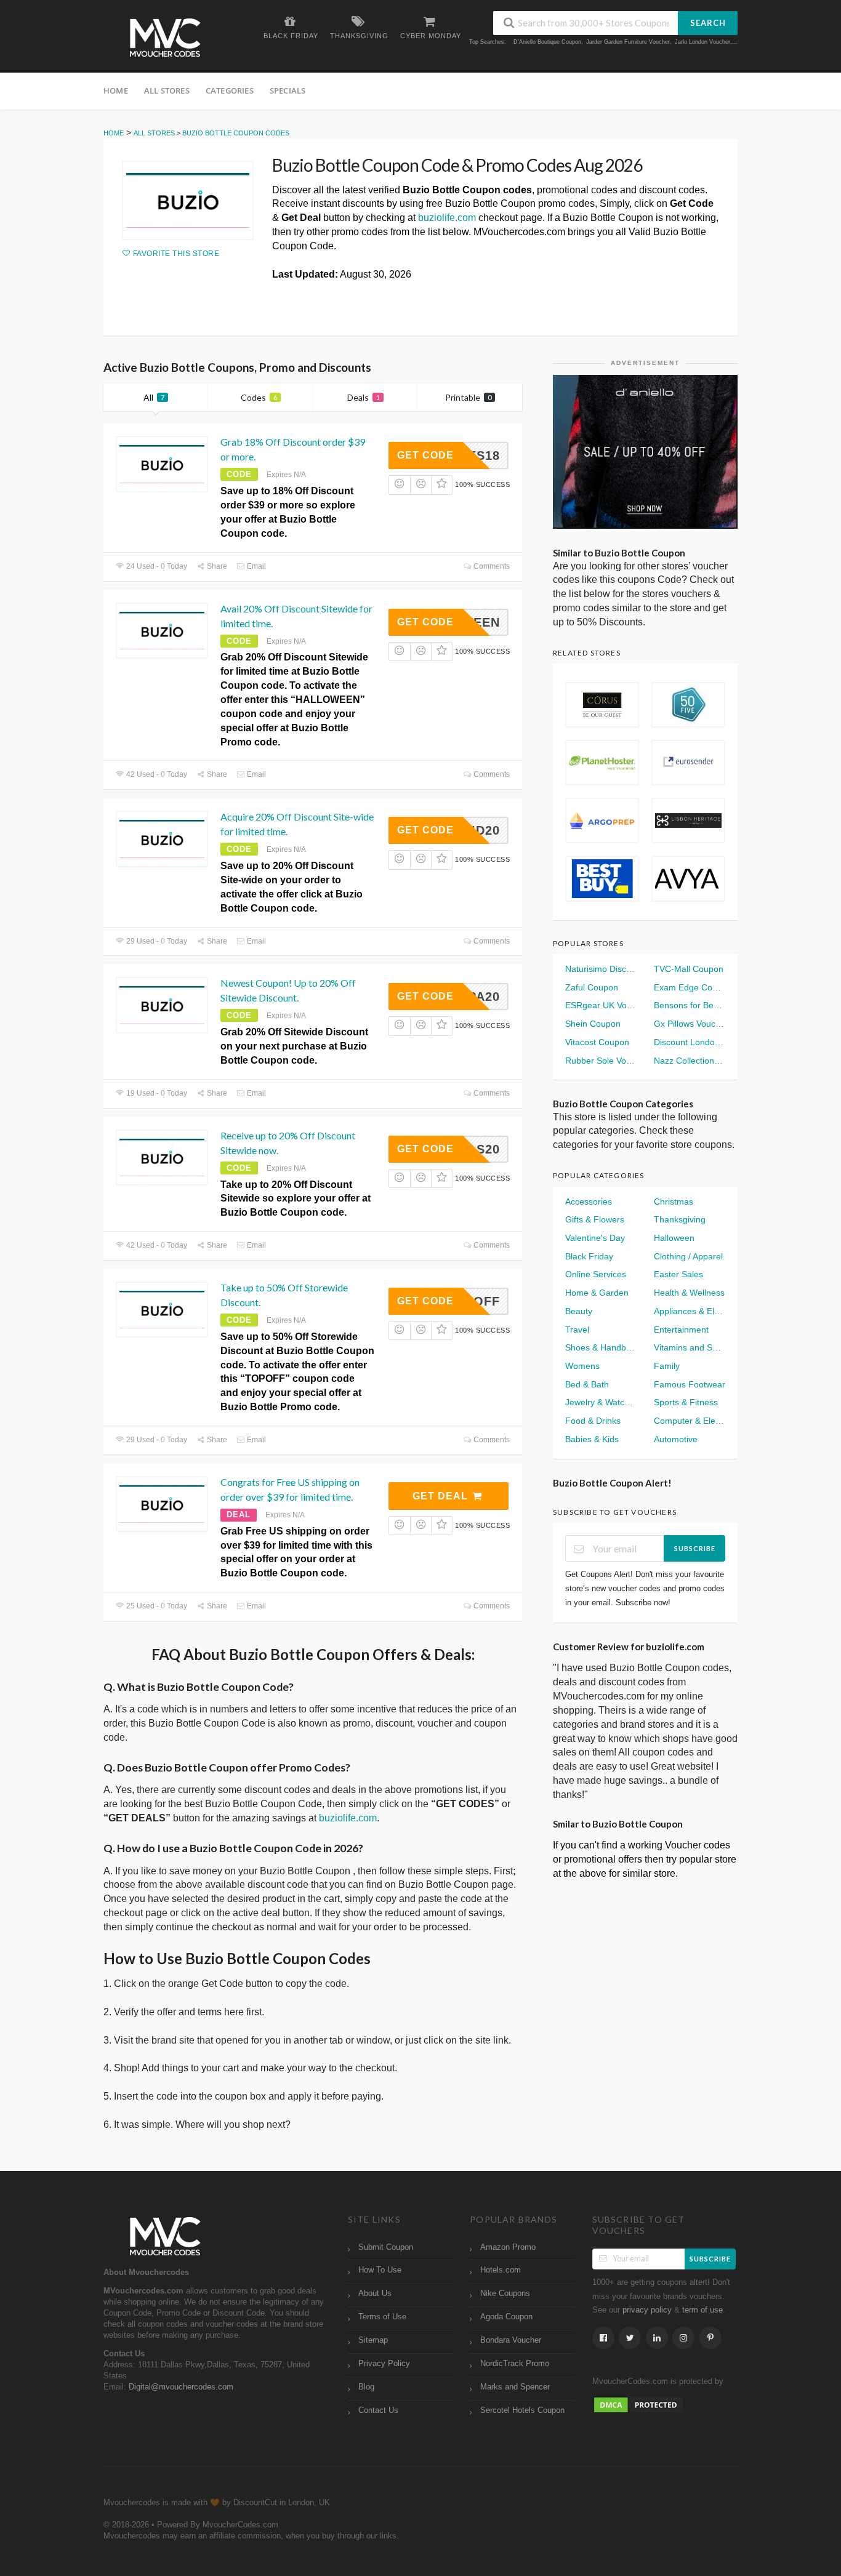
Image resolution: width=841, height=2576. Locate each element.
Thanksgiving (680, 1219)
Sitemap (373, 2340)
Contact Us (378, 2410)
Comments (491, 566)
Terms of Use (382, 2317)
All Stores (167, 90)
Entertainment (681, 1330)
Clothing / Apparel (688, 1256)
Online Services (596, 1274)
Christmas (674, 1202)
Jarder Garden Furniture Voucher (628, 42)
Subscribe (695, 1548)
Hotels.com (501, 2270)
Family (667, 1366)
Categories (230, 90)
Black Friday (589, 1256)
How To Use (380, 2270)
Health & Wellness (689, 1293)
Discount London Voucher (690, 1042)
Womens (582, 1366)
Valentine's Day (595, 1238)
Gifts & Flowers (595, 1219)
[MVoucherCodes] (165, 38)
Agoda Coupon (506, 2317)
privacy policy (647, 2310)
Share (216, 566)
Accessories (589, 1202)
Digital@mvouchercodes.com (181, 2387)
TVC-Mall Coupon (689, 969)
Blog (366, 2387)
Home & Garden (597, 1293)
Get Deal (442, 1496)
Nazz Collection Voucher (690, 1061)
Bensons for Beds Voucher (690, 1005)
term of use (702, 2310)
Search (708, 23)
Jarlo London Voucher (702, 42)
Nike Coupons (505, 2293)
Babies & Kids (592, 1439)
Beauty (579, 1311)
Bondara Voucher (511, 2340)
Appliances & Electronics (690, 1311)
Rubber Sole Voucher (601, 1061)
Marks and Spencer (515, 2387)
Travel (577, 1330)
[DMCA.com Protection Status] (638, 2404)
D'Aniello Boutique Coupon (547, 42)
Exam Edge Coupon (690, 987)
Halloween (674, 1238)
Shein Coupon (593, 1024)
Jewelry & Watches (601, 1402)
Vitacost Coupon (597, 1042)
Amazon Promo (508, 2247)
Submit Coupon (386, 2247)
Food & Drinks (593, 1421)
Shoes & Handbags (601, 1347)
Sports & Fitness (686, 1402)
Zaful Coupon (592, 987)
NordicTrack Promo (515, 2364)
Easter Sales (678, 1274)
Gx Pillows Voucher (690, 1024)
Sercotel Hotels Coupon (522, 2410)
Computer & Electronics (690, 1421)
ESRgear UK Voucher (601, 1005)
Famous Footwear (690, 1384)
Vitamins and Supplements (690, 1347)
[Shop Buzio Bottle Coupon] (188, 200)
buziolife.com (447, 218)
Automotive (676, 1439)
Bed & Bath (587, 1384)
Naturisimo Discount (601, 969)
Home (116, 90)
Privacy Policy (384, 2364)
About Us (375, 2293)
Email (256, 566)
